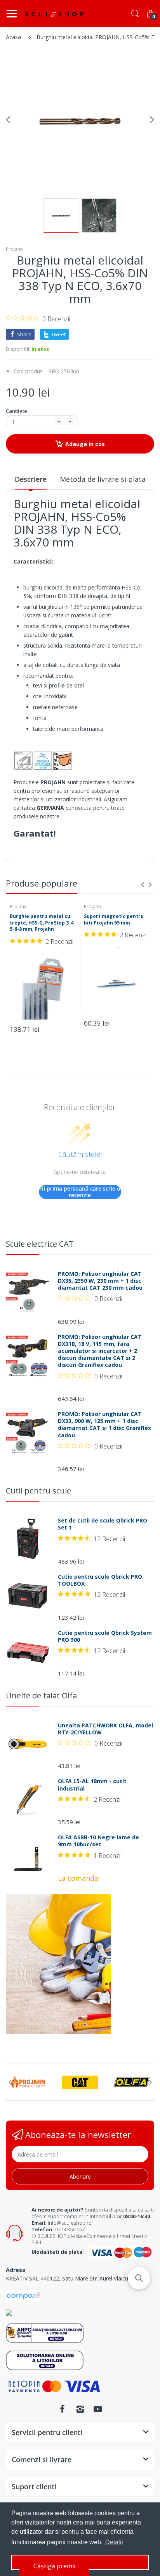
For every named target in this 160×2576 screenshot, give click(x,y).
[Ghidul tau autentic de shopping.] (23, 2295)
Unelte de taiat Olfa (41, 1695)
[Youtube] (98, 2409)
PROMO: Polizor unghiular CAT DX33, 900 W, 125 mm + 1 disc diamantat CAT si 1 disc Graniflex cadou (104, 1425)
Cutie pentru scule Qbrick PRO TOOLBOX (100, 1580)
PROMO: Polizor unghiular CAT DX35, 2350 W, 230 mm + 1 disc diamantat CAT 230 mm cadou (100, 1281)
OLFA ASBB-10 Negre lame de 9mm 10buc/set (98, 1841)
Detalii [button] (114, 2542)
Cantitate (17, 411)
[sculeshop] (54, 14)
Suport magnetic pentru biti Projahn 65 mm (114, 919)
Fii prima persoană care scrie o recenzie (80, 1192)
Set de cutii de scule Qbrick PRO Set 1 (103, 1524)
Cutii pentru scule (38, 1491)
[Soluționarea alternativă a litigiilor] (45, 2333)
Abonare (80, 2176)
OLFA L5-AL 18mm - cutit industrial (92, 1785)
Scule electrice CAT (40, 1244)
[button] (139, 2278)
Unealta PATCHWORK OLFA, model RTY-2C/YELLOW (105, 1729)
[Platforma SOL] (45, 2360)
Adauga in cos (85, 444)
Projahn (14, 249)
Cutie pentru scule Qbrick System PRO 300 (105, 1636)
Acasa (13, 37)
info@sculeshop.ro (70, 2223)
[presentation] (143, 885)
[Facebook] (62, 2409)
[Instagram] (80, 2409)
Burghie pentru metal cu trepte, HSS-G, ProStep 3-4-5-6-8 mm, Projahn (43, 923)
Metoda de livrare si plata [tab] (103, 479)
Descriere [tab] (31, 479)
